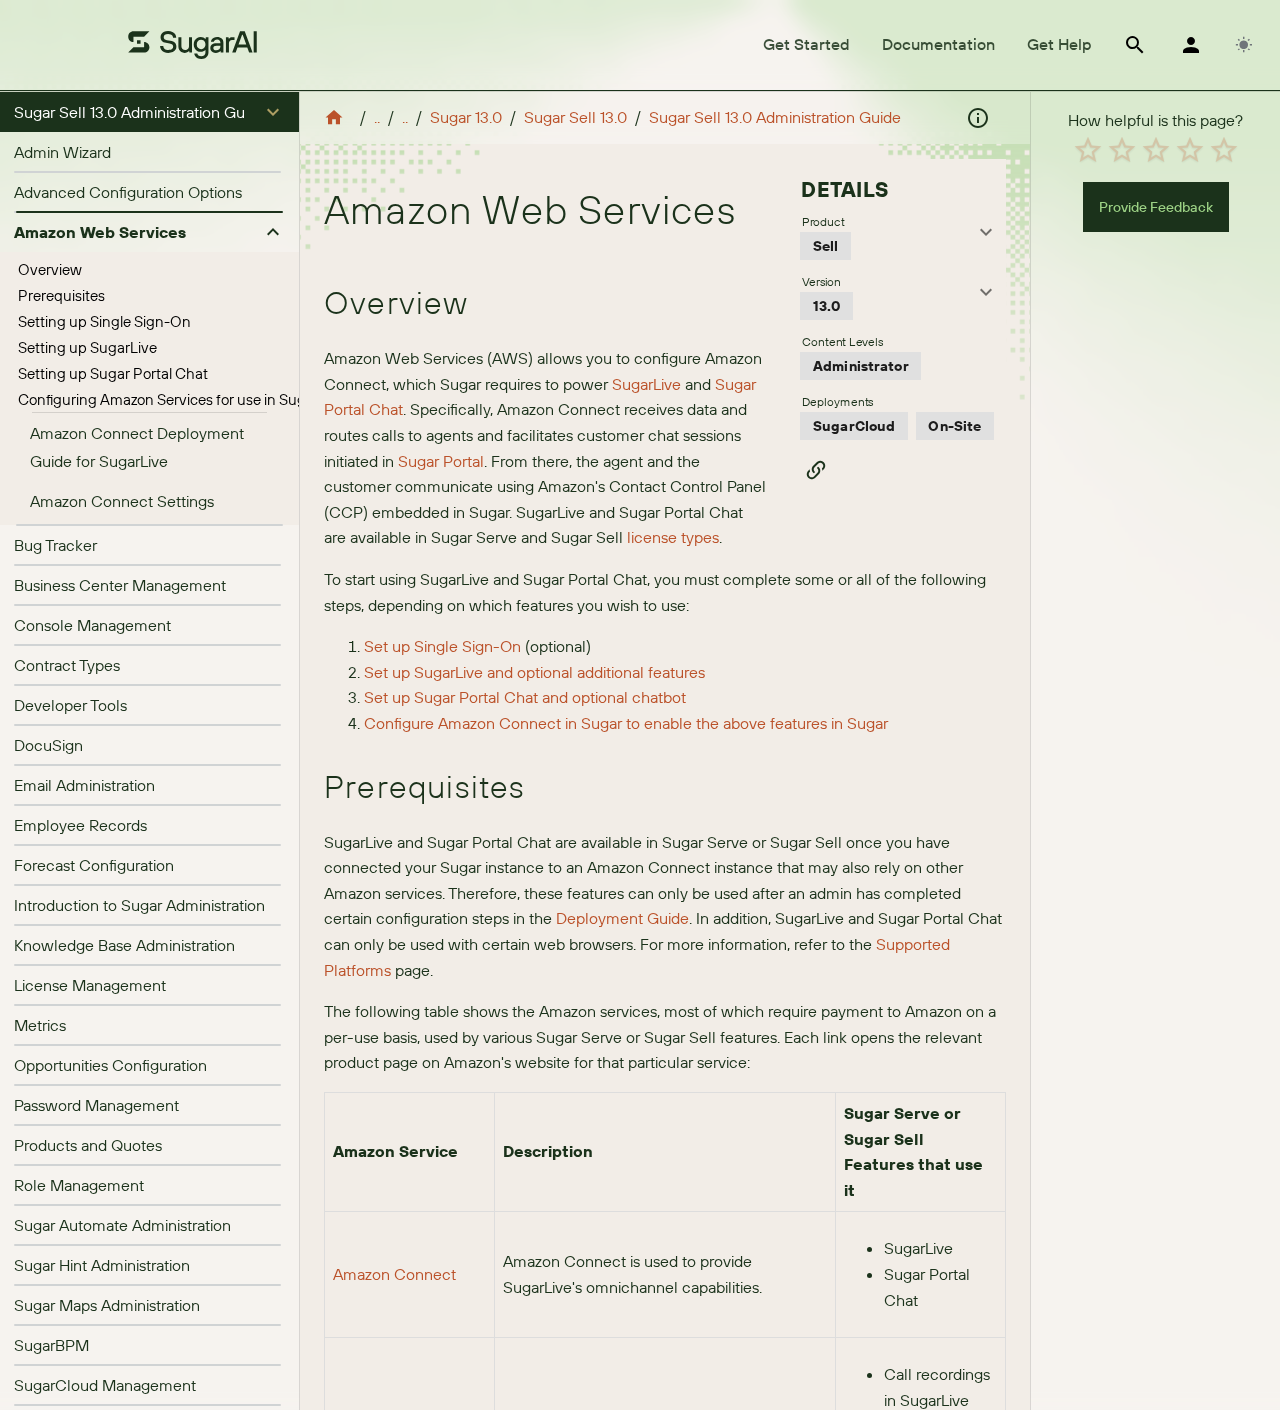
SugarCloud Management (105, 1385)
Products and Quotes (88, 1145)
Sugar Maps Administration (107, 1305)
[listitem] (149, 152)
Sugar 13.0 (466, 117)
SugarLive (644, 384)
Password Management (96, 1105)
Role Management (79, 1185)
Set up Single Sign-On (442, 646)
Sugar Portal (441, 461)
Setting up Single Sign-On (104, 321)
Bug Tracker (55, 545)
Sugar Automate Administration (122, 1225)
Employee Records (80, 825)
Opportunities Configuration (110, 1065)
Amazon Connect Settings (122, 501)
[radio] (1088, 150)
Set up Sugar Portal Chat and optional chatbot (525, 697)
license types (673, 537)
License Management (90, 985)
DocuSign (48, 745)
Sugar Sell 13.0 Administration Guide (775, 117)
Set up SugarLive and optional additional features (534, 672)
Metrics (40, 1025)
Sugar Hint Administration (102, 1265)
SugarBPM (51, 1345)
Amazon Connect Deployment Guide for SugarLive (137, 447)
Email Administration (84, 785)
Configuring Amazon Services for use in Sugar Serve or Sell (210, 399)
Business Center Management (120, 585)
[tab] (806, 45)
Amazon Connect (394, 1274)
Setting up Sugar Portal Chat (113, 373)
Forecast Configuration (94, 865)
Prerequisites (61, 295)
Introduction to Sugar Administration (139, 905)
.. (377, 117)
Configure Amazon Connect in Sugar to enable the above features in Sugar (626, 723)
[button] (149, 112)
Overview (50, 269)
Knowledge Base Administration (124, 945)
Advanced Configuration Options (128, 192)
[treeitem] (149, 270)
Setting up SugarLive (87, 347)
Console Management (92, 625)
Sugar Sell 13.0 (575, 117)
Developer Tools (70, 705)
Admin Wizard (62, 152)
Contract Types (67, 665)
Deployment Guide (622, 918)
